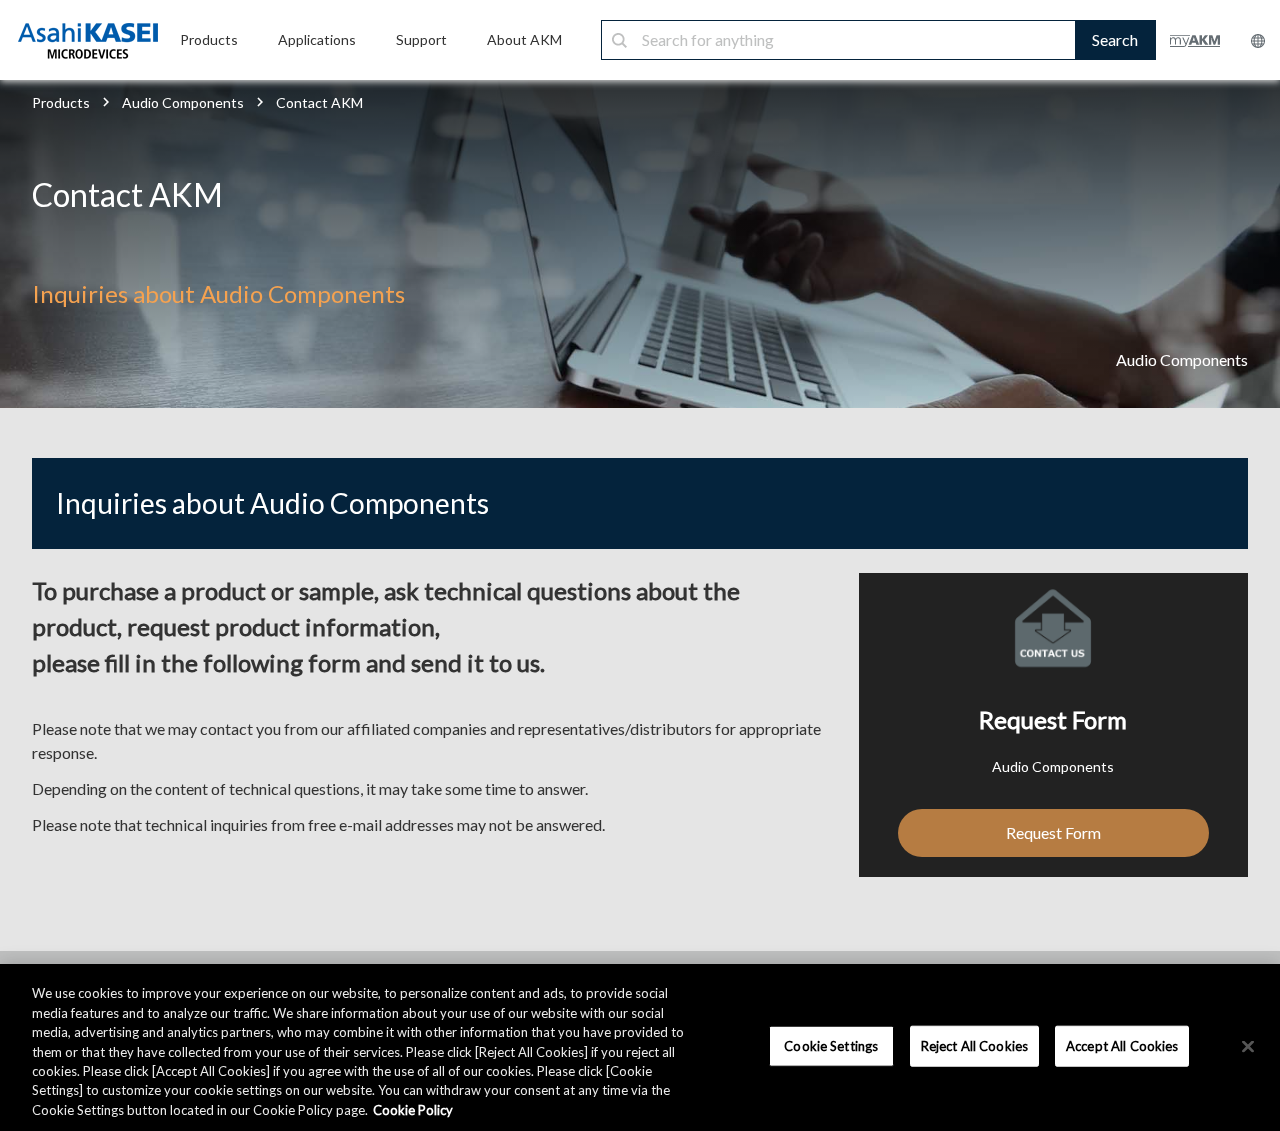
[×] (1248, 1046)
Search (1115, 39)
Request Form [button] (1053, 832)
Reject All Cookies (974, 1045)
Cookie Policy (413, 1110)
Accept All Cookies (1122, 1045)
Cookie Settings (831, 1045)
